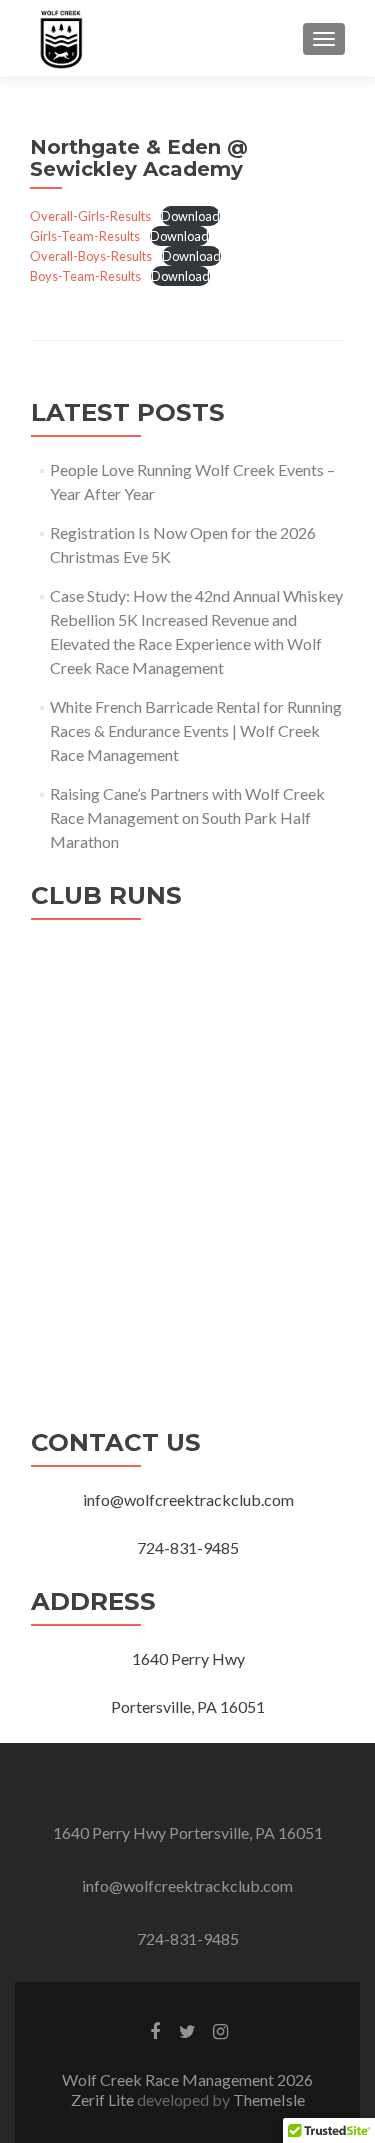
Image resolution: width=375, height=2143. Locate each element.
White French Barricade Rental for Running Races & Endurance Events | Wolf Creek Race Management (196, 730)
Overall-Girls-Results (90, 216)
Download (190, 216)
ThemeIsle (269, 2099)
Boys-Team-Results (85, 276)
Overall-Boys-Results (91, 256)
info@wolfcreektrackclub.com (187, 1885)
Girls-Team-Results (85, 236)
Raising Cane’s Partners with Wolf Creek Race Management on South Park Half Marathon (187, 817)
